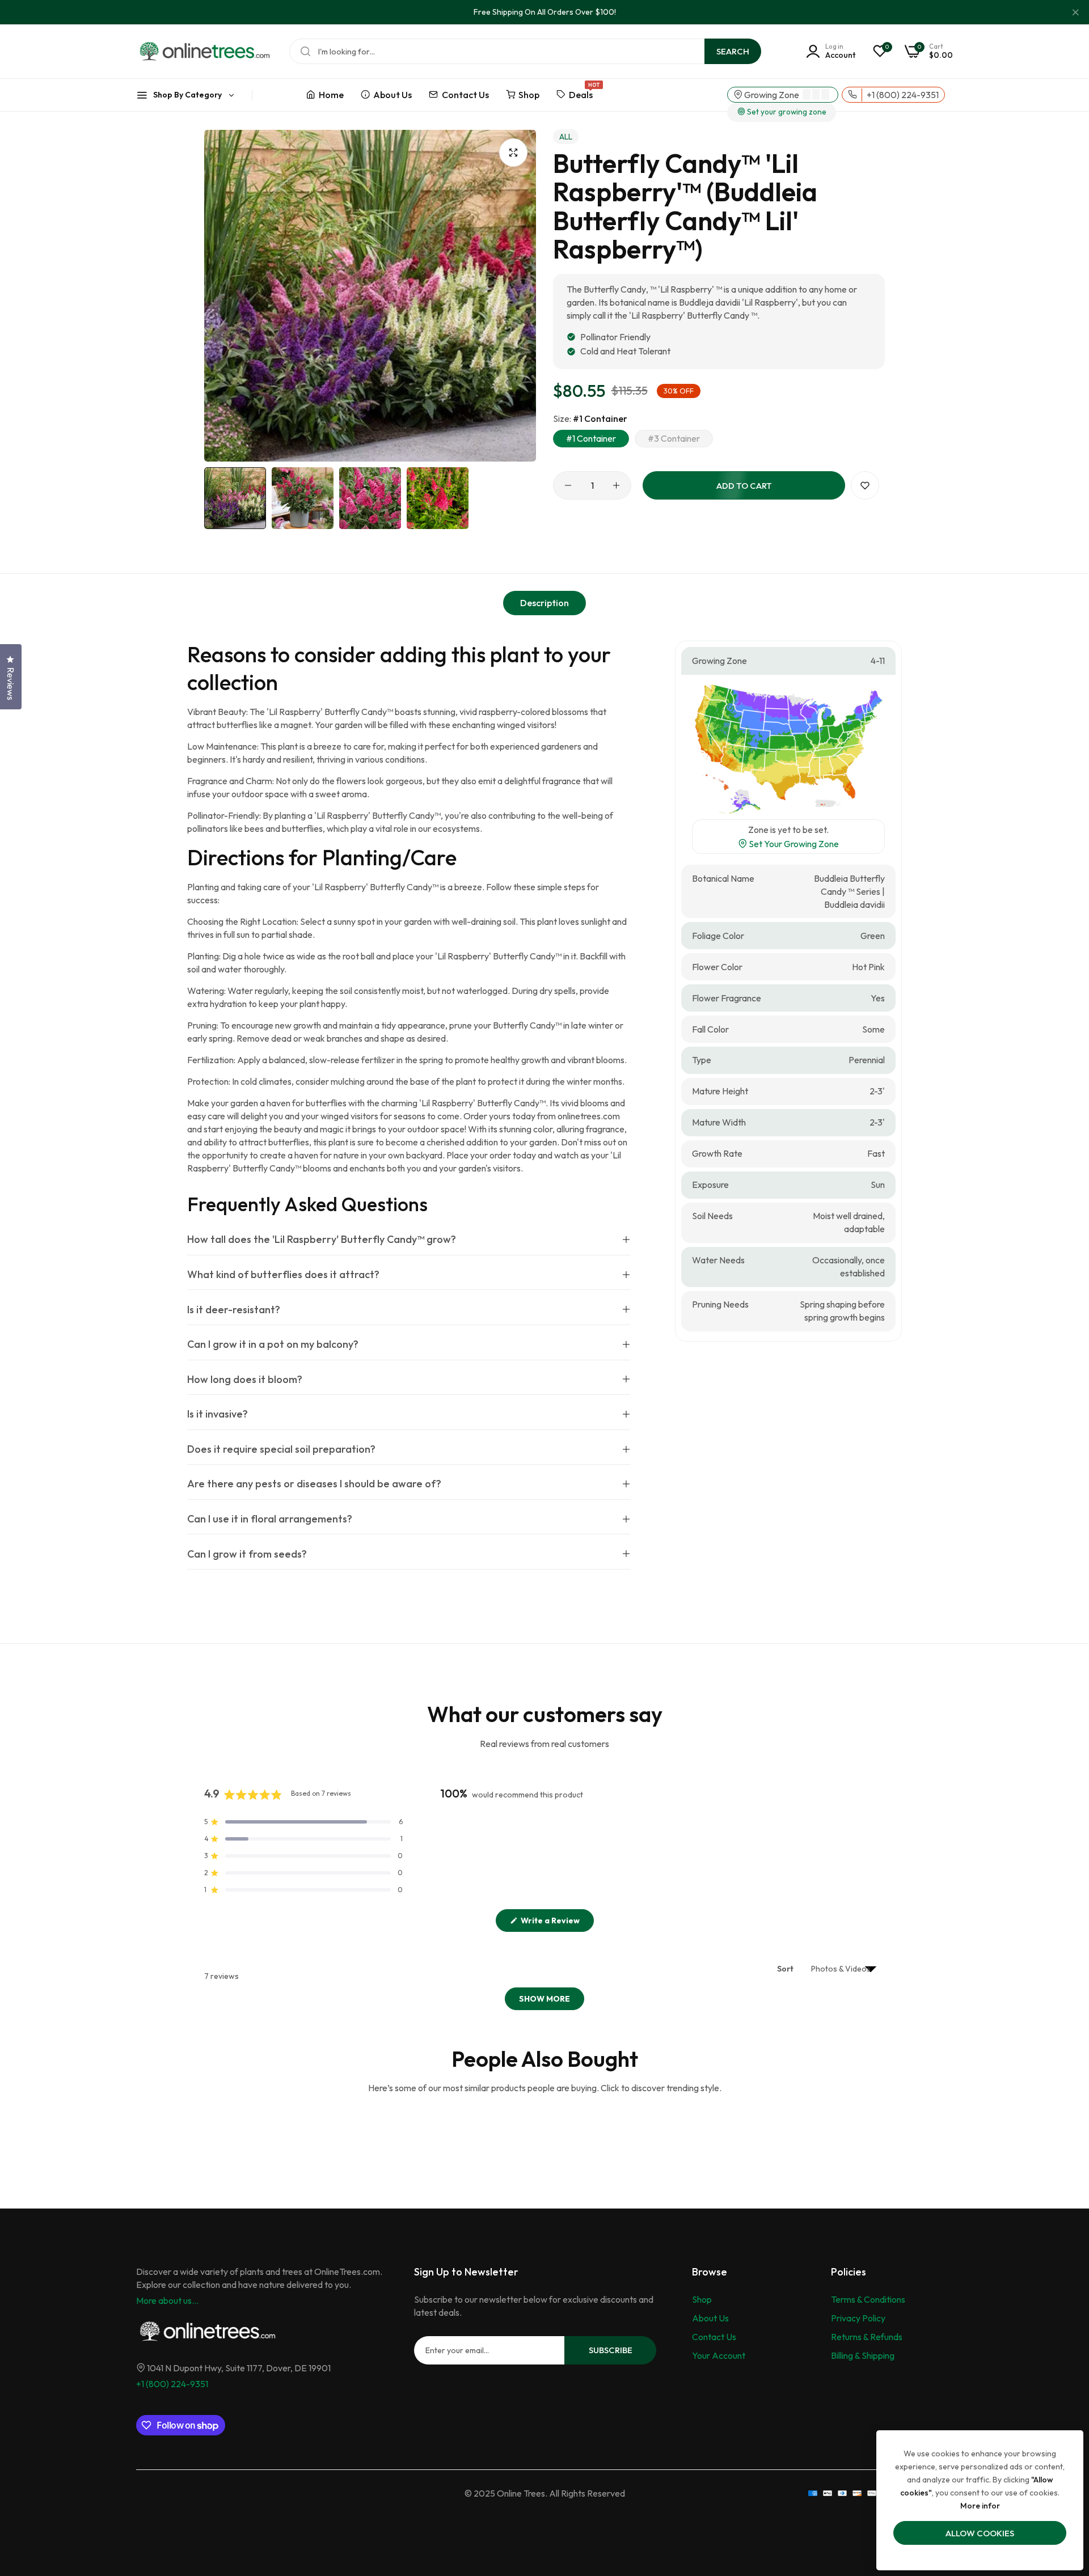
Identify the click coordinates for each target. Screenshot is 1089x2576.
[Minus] (568, 485)
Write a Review (556, 1923)
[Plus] (616, 485)
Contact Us (714, 2337)
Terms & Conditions (868, 2299)
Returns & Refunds (867, 2337)
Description (544, 603)
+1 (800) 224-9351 (172, 2384)
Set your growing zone (786, 112)
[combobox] (525, 51)
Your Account (719, 2355)
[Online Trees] (204, 51)
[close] (1075, 12)
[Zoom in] (513, 153)
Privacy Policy (858, 2318)
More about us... (167, 2300)
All (566, 137)
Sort (786, 1969)
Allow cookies (980, 2533)
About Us (710, 2318)
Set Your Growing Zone (793, 844)
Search (733, 51)
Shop (702, 2299)
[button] (865, 485)
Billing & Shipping (863, 2355)
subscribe (611, 2350)
